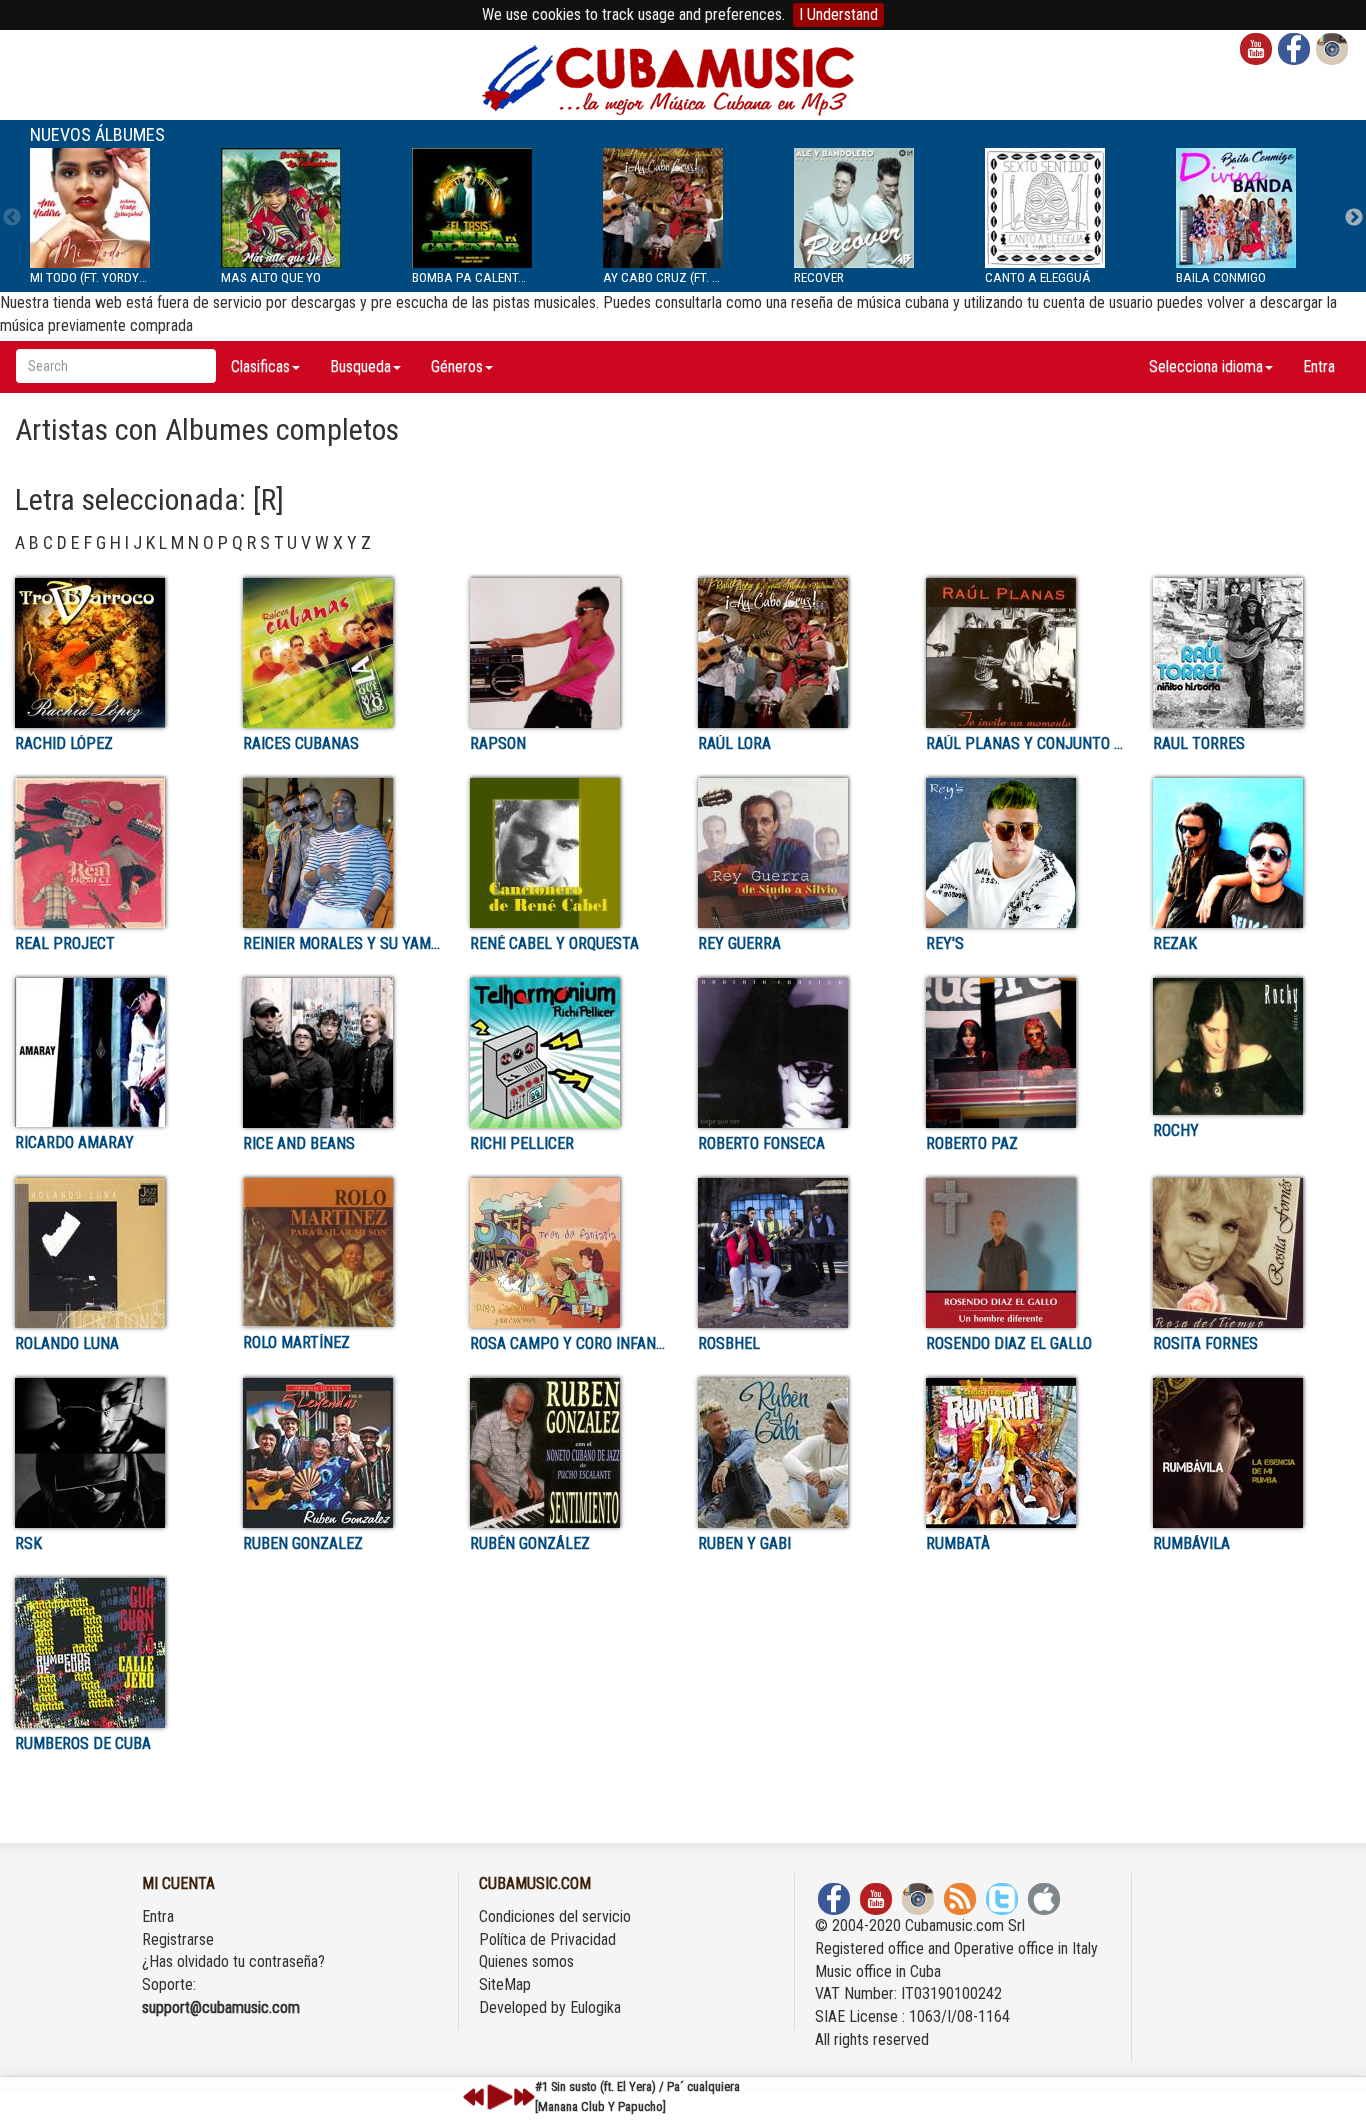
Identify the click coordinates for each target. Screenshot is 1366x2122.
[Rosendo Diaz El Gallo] (1025, 1253)
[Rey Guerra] (797, 853)
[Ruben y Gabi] (797, 1453)
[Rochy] (1252, 1046)
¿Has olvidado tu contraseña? (233, 1961)
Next (1354, 218)
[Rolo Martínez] (342, 1252)
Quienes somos (526, 1961)
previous (474, 2097)
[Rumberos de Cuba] (114, 1653)
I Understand (838, 14)
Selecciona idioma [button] (1206, 366)
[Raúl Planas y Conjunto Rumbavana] (1025, 653)
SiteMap (505, 1984)
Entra (1319, 366)
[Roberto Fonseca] (797, 1053)
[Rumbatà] (1025, 1453)
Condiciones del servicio (555, 1916)
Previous (12, 218)
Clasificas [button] (260, 366)
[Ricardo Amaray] (114, 1052)
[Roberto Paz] (1025, 1053)
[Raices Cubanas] (342, 653)
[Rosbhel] (797, 1253)
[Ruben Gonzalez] (342, 1453)
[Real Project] (114, 853)
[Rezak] (1252, 853)
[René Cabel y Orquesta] (569, 853)
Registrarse (178, 1939)
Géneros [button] (457, 366)
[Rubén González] (569, 1453)
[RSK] (114, 1453)
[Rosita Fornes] (1252, 1253)
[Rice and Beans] (342, 1053)
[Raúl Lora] (797, 653)
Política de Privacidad (547, 1939)
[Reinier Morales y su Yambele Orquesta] (342, 853)
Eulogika (595, 2007)
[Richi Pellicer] (569, 1053)
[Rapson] (569, 653)
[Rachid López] (114, 653)
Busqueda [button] (360, 366)
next (524, 2097)
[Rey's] (1025, 853)
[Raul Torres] (1252, 653)
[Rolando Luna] (114, 1253)
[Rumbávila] (1252, 1453)
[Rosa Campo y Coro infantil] (569, 1253)
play (497, 2097)
